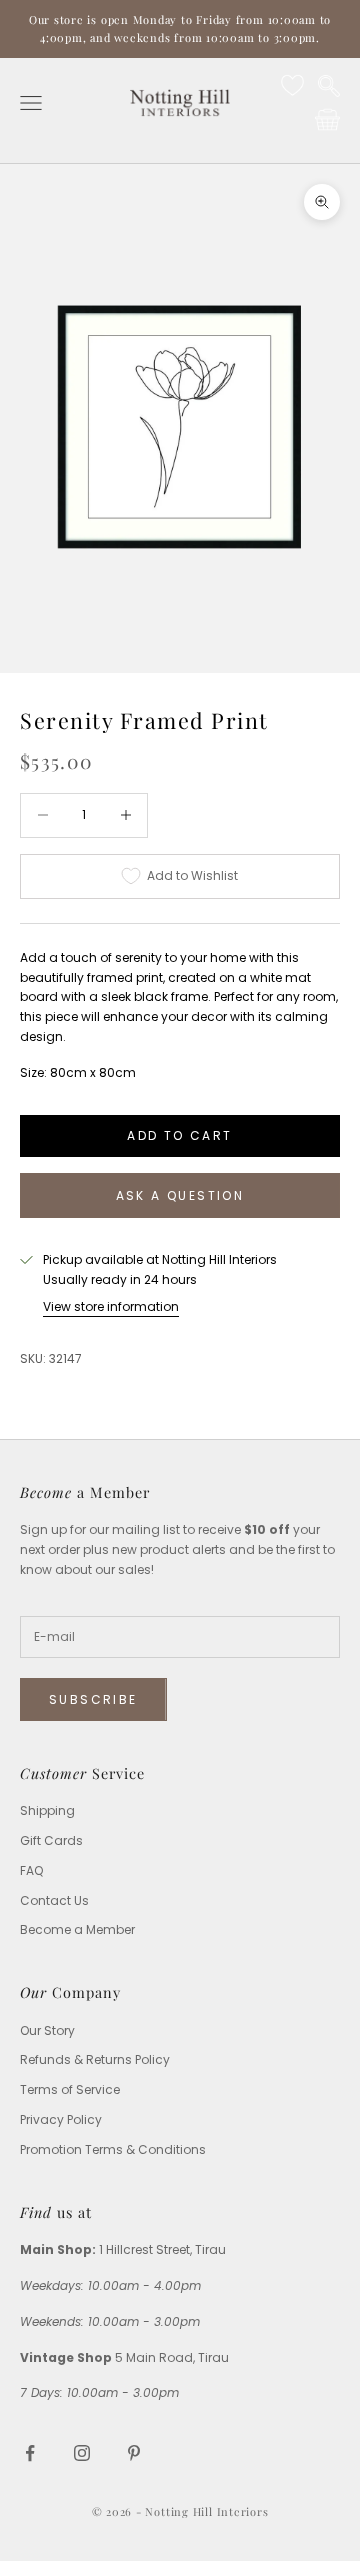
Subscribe (93, 1699)
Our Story (47, 2030)
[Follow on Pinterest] (134, 2453)
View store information (111, 1306)
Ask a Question (180, 1195)
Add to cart (179, 1135)
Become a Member (77, 1929)
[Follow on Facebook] (30, 2453)
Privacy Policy (61, 2119)
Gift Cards (51, 1840)
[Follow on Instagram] (82, 2453)
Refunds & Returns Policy (95, 2059)
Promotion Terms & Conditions (113, 2149)
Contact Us (54, 1900)
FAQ (31, 1870)
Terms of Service (70, 2089)
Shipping (47, 1810)
